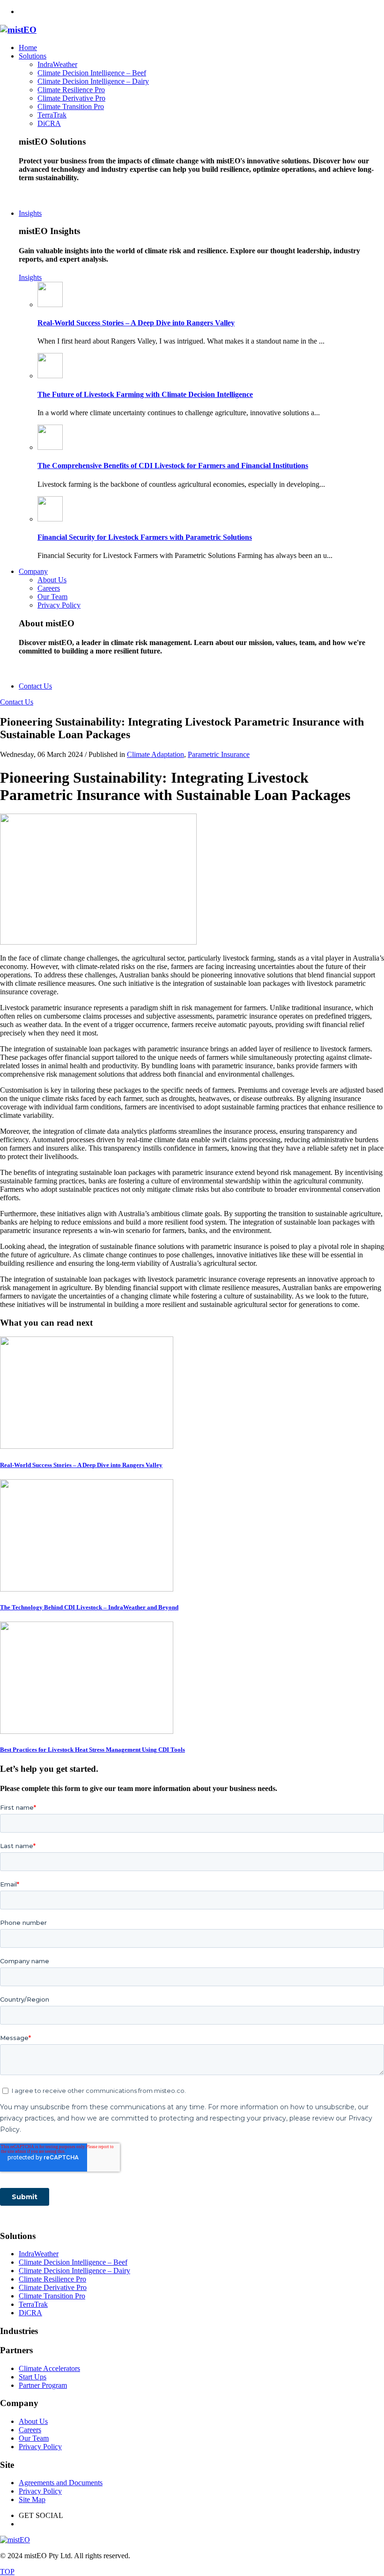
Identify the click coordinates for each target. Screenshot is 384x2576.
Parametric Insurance (219, 754)
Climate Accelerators (49, 2368)
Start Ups (33, 2377)
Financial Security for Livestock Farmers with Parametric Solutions (145, 537)
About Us (33, 2421)
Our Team (34, 2438)
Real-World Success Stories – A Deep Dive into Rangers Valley (136, 323)
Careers (30, 2430)
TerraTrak (33, 2304)
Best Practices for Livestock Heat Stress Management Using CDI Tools (92, 1750)
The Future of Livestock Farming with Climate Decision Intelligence (145, 394)
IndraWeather (39, 2254)
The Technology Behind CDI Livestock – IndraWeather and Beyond (89, 1607)
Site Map (32, 2499)
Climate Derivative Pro (53, 2287)
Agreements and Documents (61, 2483)
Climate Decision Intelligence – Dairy (74, 2271)
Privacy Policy (40, 2447)
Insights (30, 277)
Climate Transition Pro (52, 2296)
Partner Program (43, 2385)
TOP (7, 2572)
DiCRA (30, 2313)
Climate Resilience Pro (52, 2279)
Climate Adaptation (155, 754)
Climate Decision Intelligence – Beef (73, 2262)
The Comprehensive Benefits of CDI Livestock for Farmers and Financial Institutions (173, 466)
